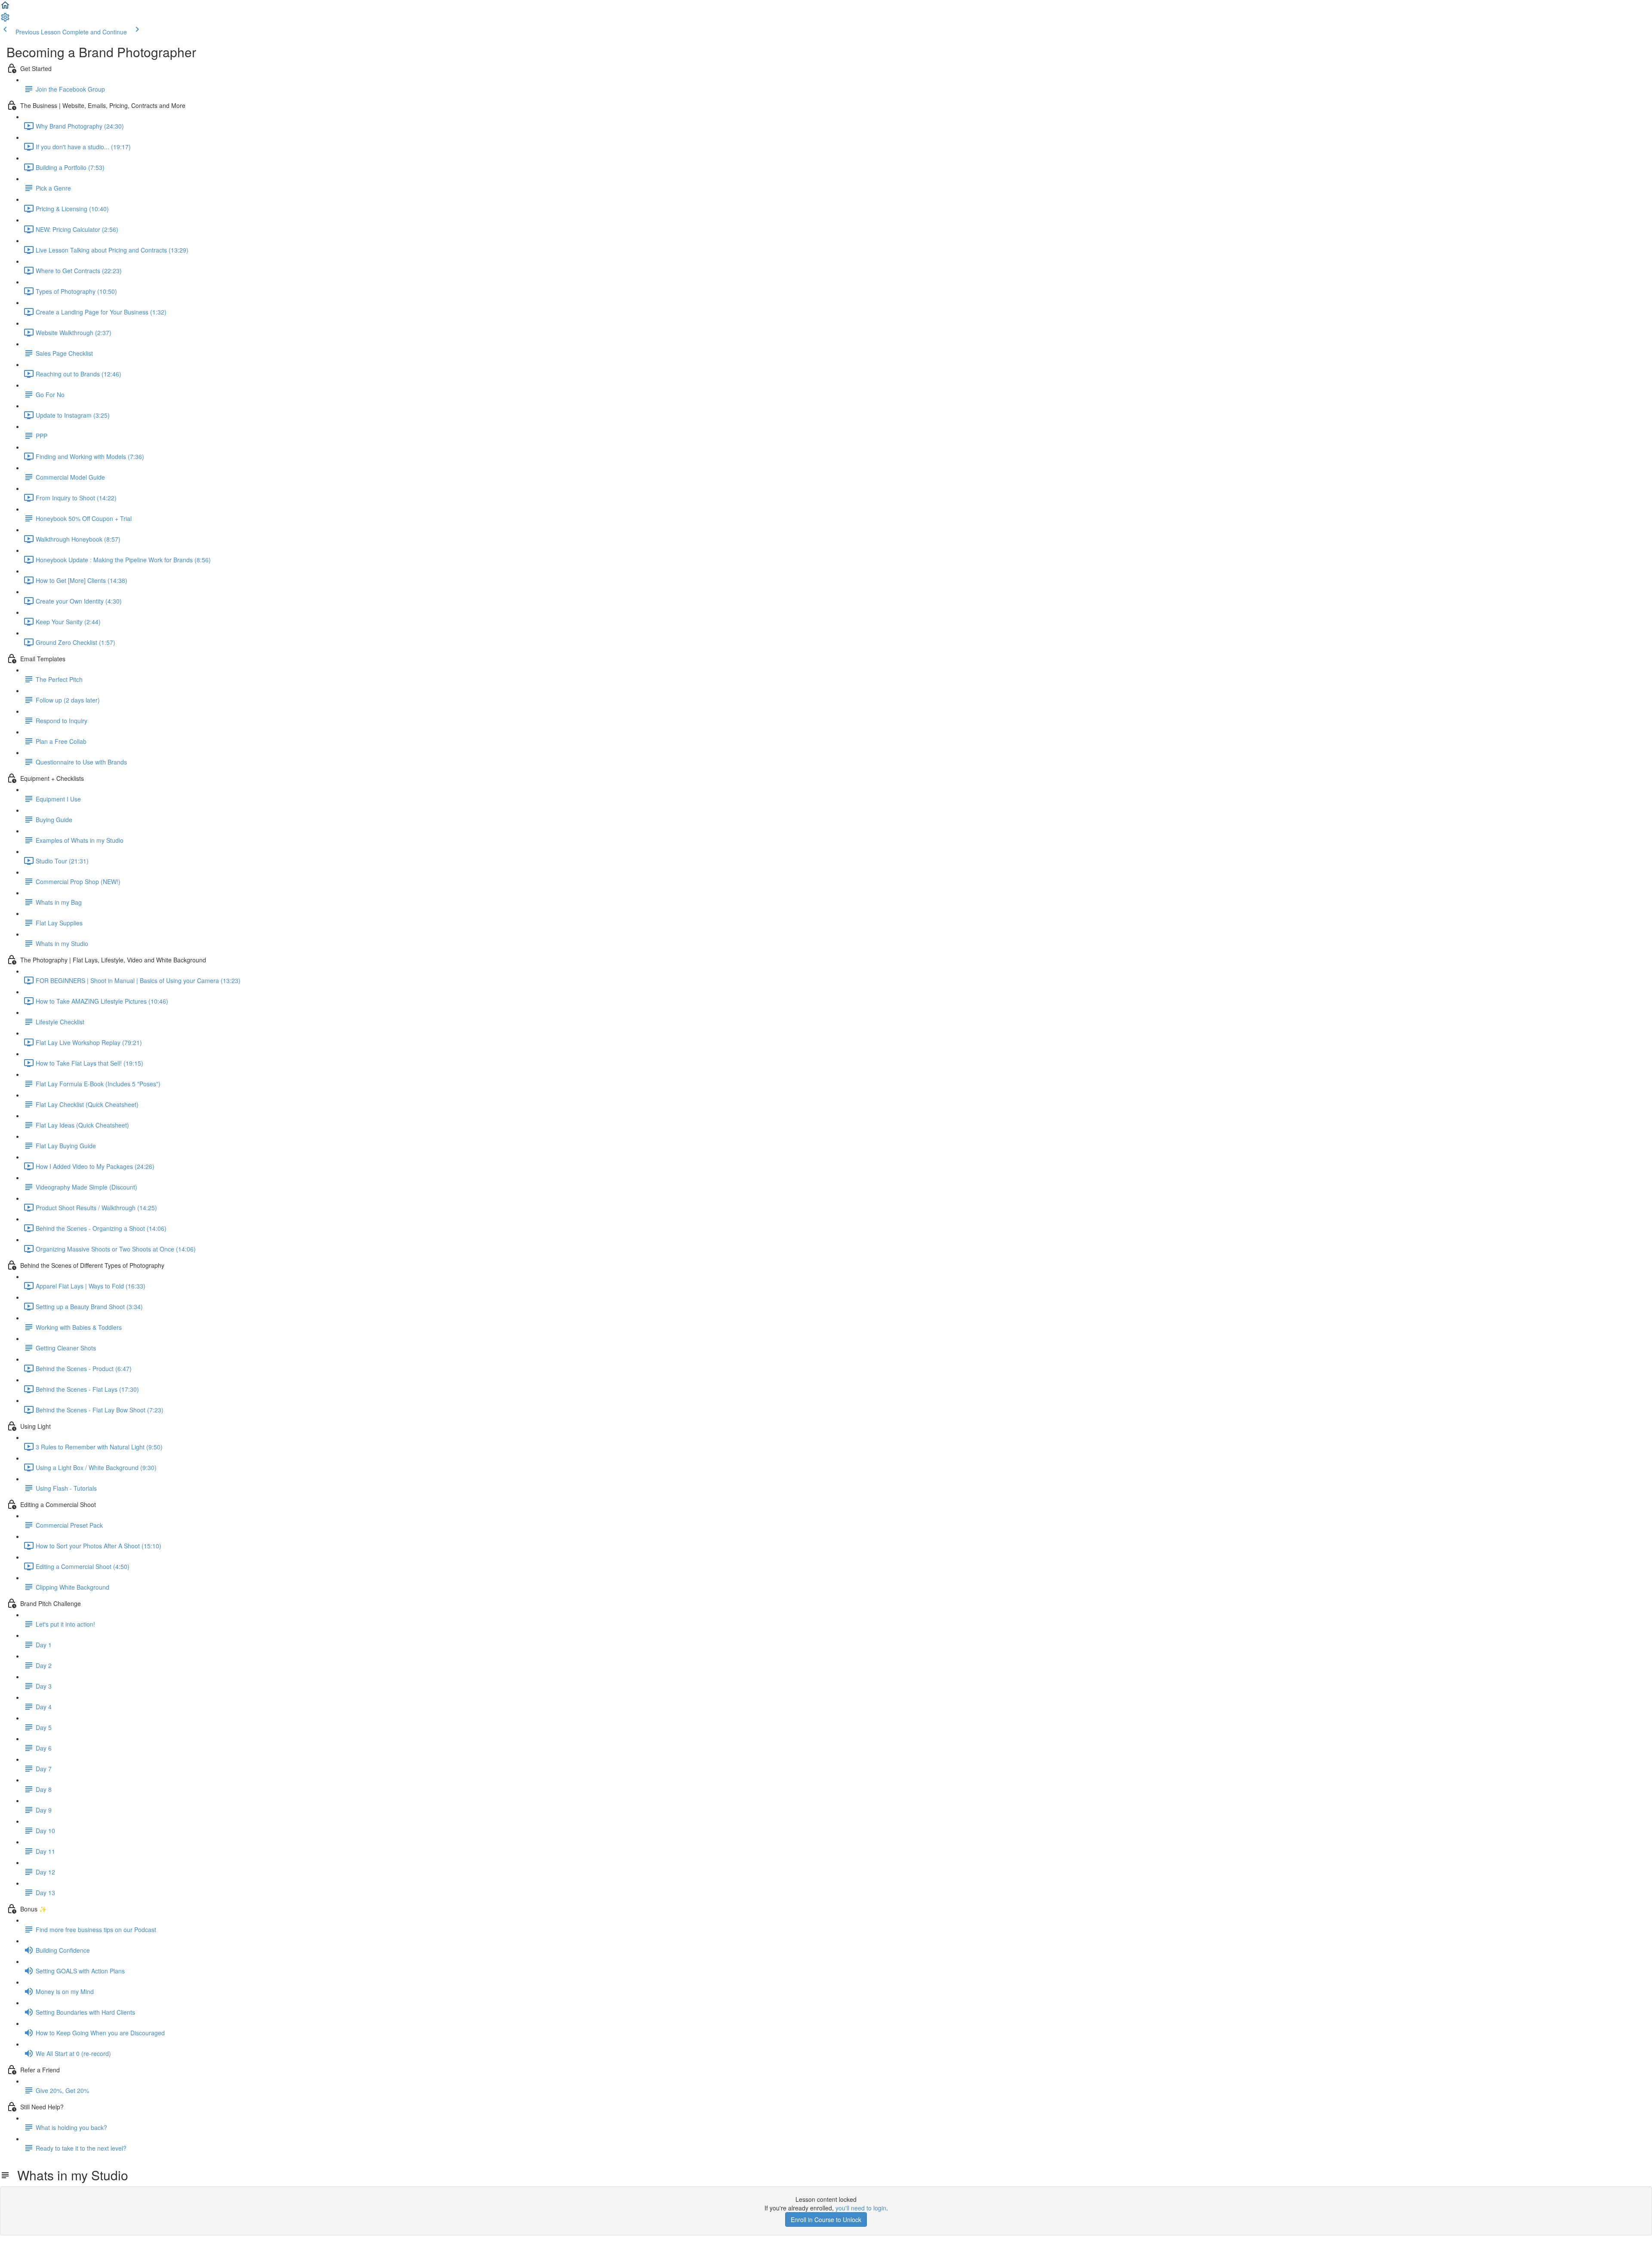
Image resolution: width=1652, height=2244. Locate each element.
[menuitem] (5, 20)
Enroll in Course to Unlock (826, 2219)
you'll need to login (861, 2208)
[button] (5, 8)
